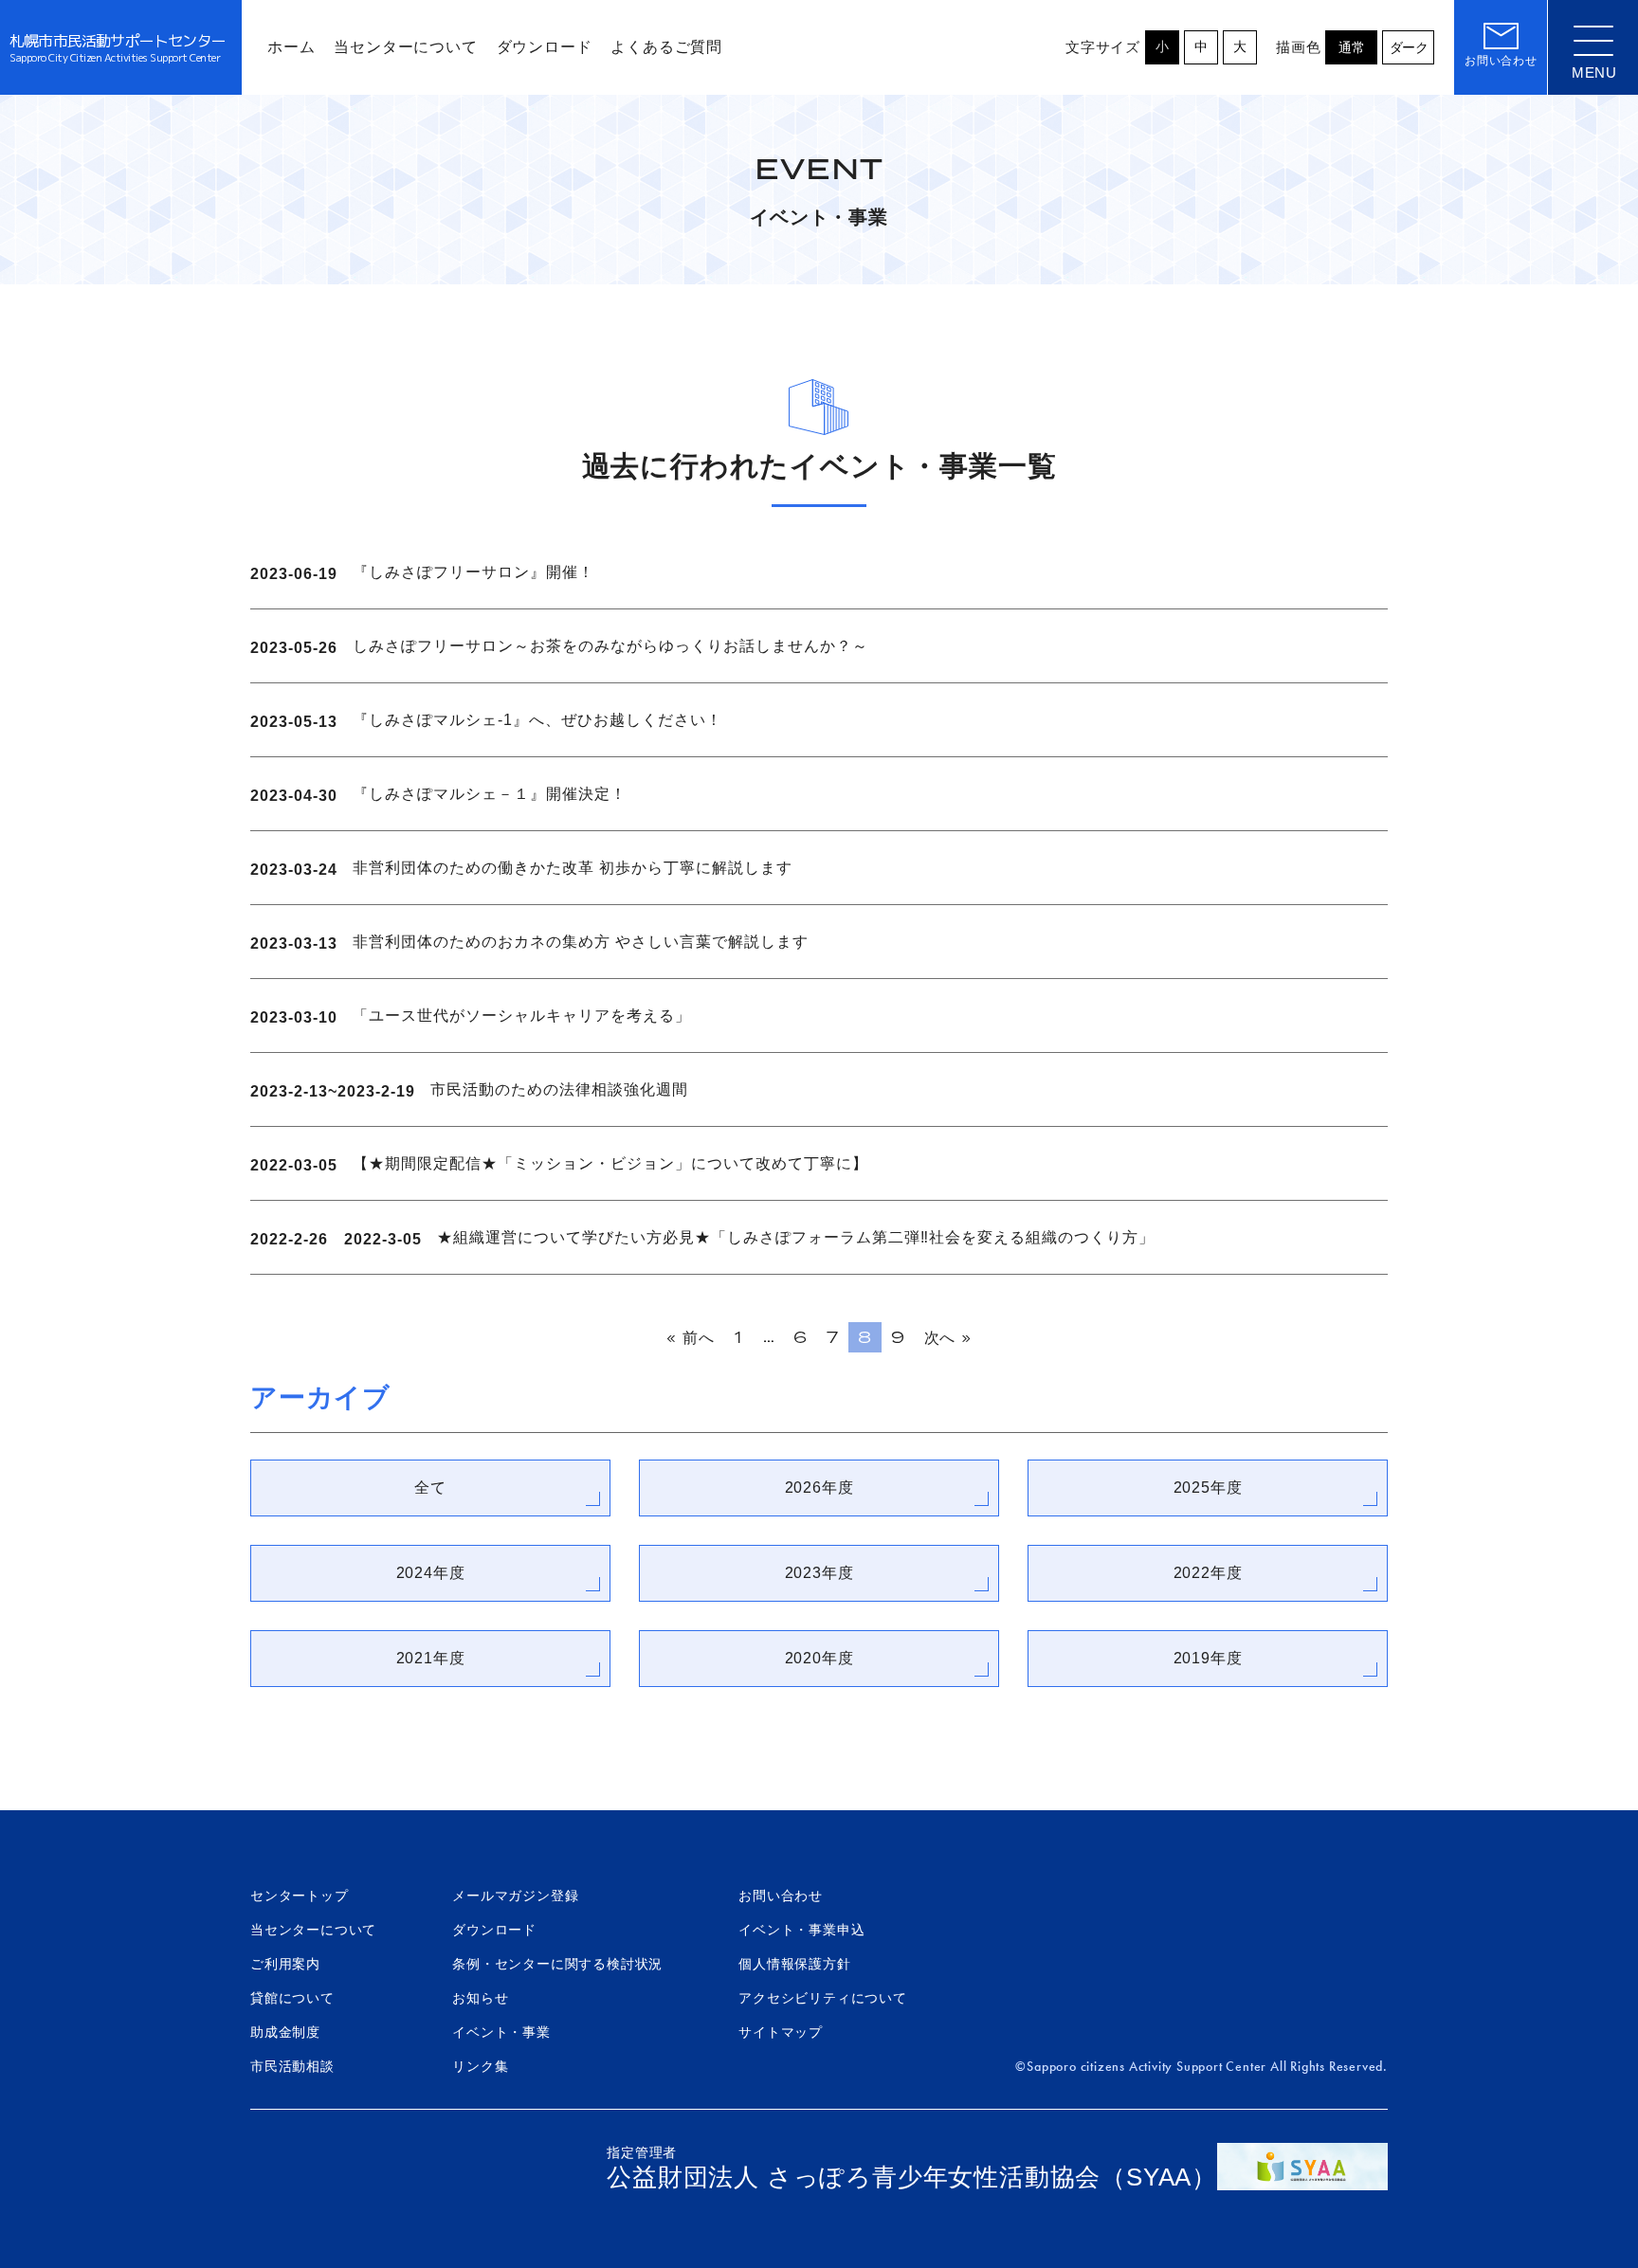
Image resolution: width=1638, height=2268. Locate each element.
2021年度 (431, 1658)
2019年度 (1208, 1658)
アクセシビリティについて (823, 1998)
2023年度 (819, 1573)
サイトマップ (781, 2032)
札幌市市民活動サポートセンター (118, 48)
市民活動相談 (292, 2066)
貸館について (292, 1998)
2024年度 (431, 1573)
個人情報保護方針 (794, 1964)
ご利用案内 (285, 1964)
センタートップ (300, 1896)
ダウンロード (494, 1930)
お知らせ (480, 1998)
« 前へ (690, 1337)
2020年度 (819, 1658)
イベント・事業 (501, 2032)
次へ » (948, 1337)
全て (430, 1488)
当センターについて (313, 1930)
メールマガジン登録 (515, 1896)
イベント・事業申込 (801, 1930)
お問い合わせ (781, 1896)
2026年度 (819, 1488)
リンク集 (480, 2066)
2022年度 (1208, 1573)
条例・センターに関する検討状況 (557, 1964)
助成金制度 (285, 2032)
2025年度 (1208, 1488)
